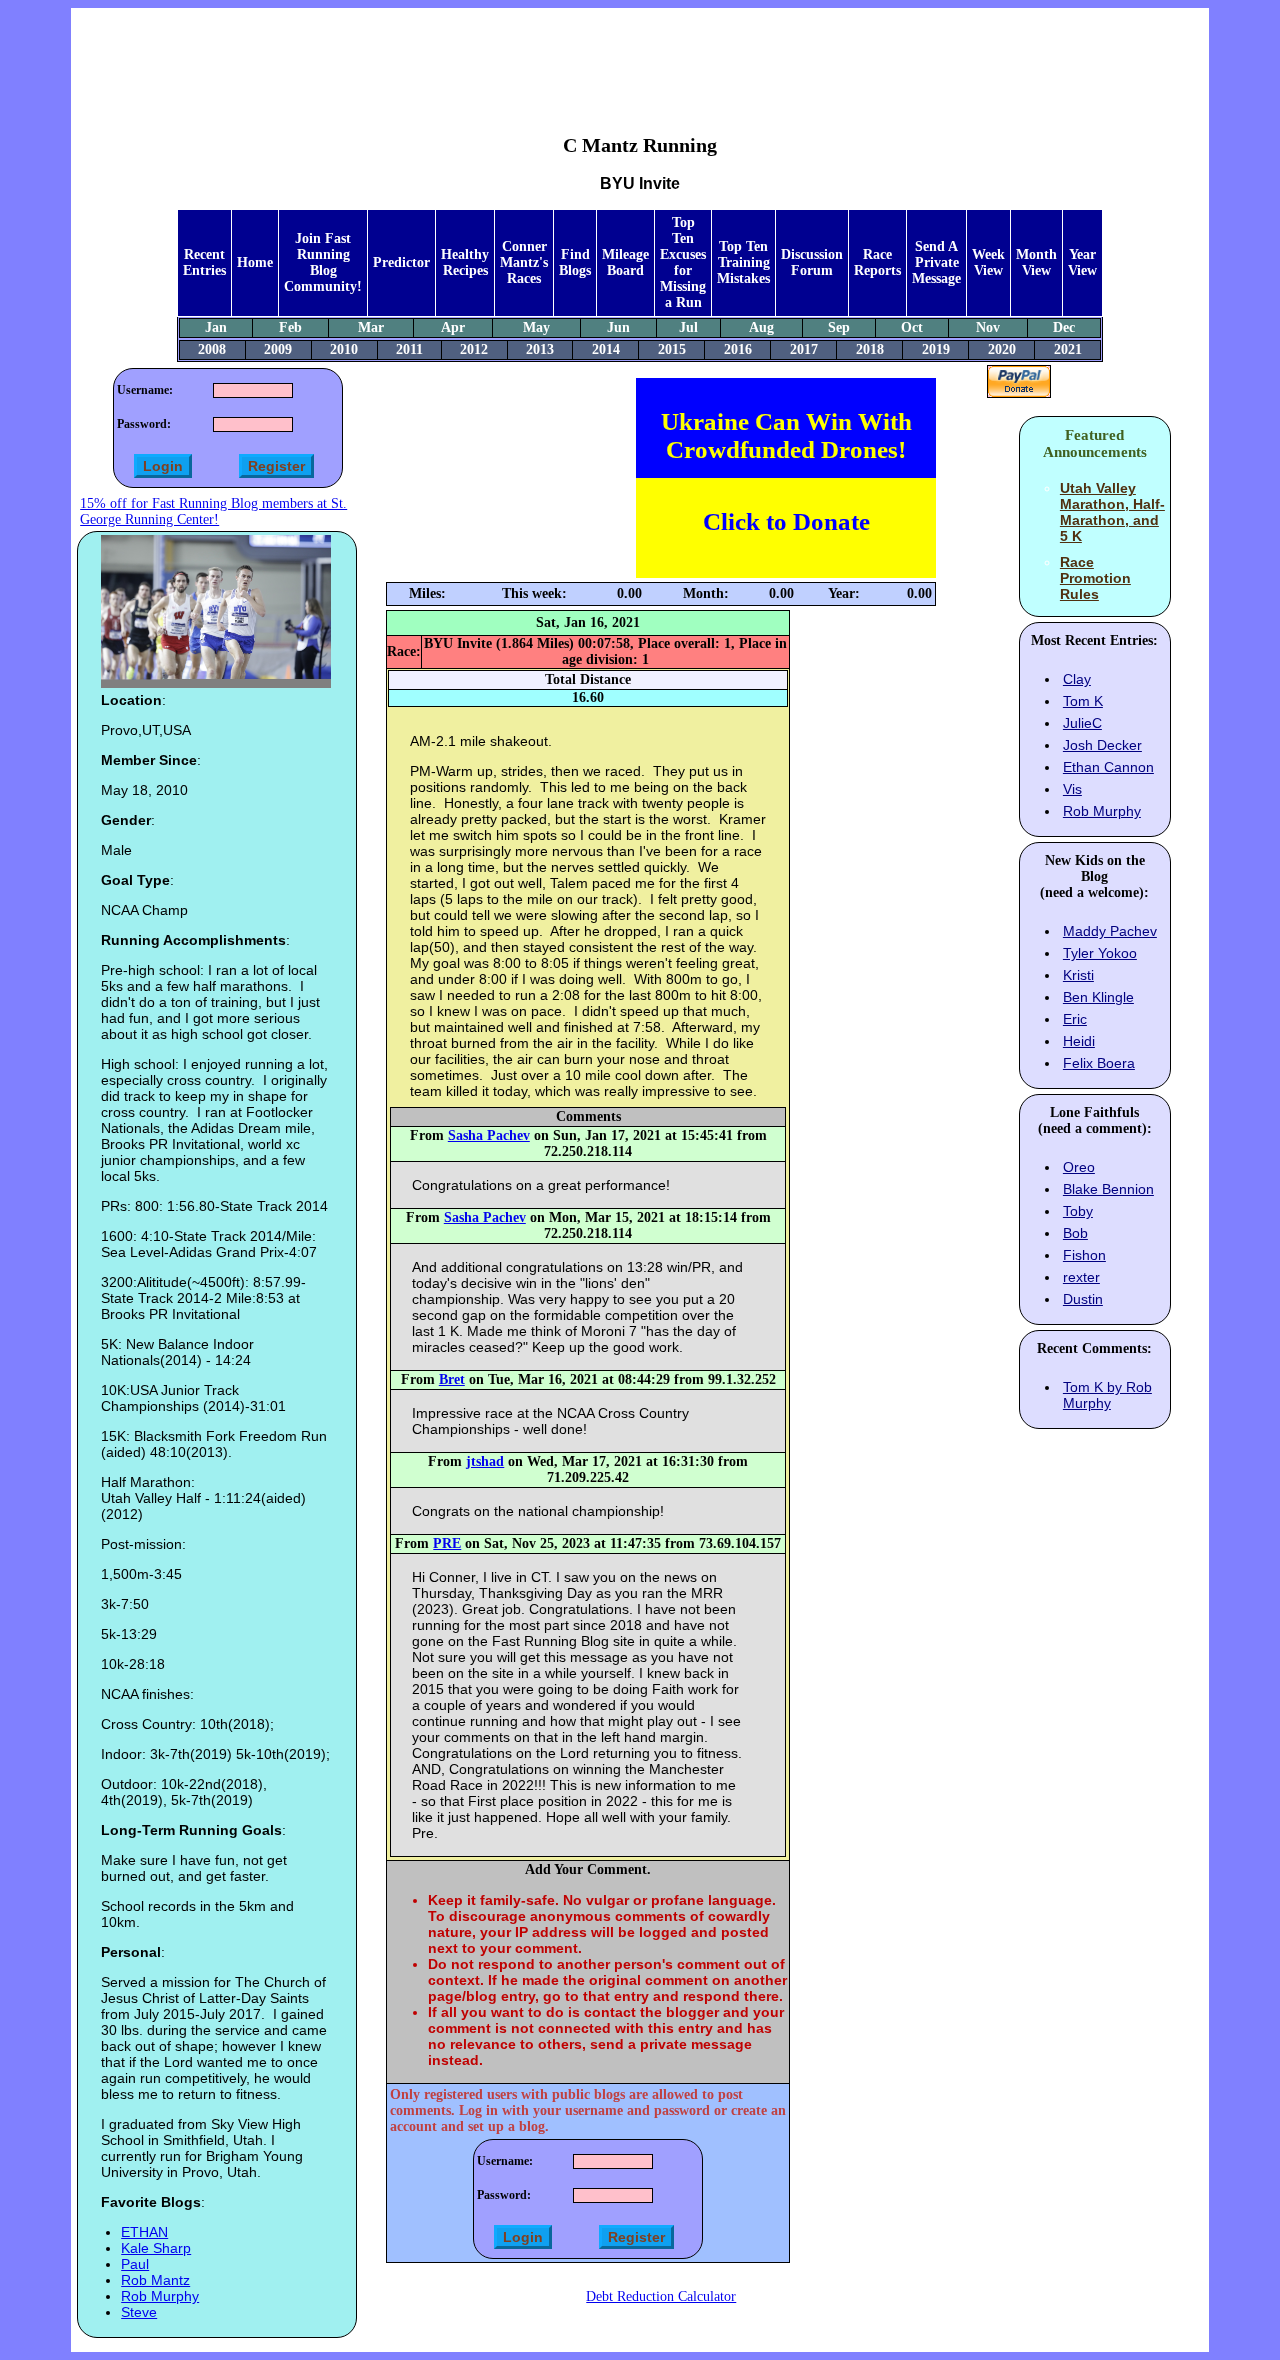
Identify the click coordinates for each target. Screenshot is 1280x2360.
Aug (761, 327)
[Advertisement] (640, 56)
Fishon (1084, 1255)
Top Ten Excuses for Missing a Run (683, 262)
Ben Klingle (1098, 997)
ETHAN (144, 2232)
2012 (474, 349)
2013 (540, 349)
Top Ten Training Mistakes (743, 262)
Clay (1077, 679)
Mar (371, 327)
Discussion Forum (812, 262)
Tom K (1083, 701)
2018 (870, 349)
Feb (290, 327)
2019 (936, 349)
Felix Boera (1099, 1063)
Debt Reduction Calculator (661, 2296)
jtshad (485, 1461)
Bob (1075, 1233)
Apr (453, 327)
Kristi (1078, 975)
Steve (139, 2312)
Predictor (401, 262)
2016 (738, 349)
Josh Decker (1102, 745)
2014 (606, 349)
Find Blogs (575, 262)
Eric (1075, 1019)
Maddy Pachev (1110, 931)
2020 (1002, 349)
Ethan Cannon (1108, 767)
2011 (409, 349)
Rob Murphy (160, 2296)
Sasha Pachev (489, 1135)
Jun (618, 327)
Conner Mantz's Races (524, 262)
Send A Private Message (936, 262)
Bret (452, 1379)
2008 (212, 349)
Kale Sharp (156, 2248)
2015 (672, 349)
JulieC (1082, 723)
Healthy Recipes (465, 262)
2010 (344, 349)
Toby (1078, 1211)
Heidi (1079, 1041)
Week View (988, 262)
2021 (1068, 349)
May (536, 327)
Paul (135, 2264)
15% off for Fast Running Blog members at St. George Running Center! (213, 511)
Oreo (1079, 1167)
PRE (447, 1543)
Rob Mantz (155, 2280)
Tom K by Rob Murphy (1107, 1395)
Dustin (1083, 1299)
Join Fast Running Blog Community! (323, 262)
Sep (839, 327)
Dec (1064, 327)
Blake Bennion (1108, 1189)
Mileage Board (625, 262)
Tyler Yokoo (1100, 953)
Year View (1082, 262)
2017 (804, 349)
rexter (1081, 1277)
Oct (912, 327)
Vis (1072, 789)
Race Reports (877, 262)
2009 (278, 349)
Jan (216, 327)
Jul (688, 327)
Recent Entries (204, 262)
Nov (988, 327)
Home (255, 262)
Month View (1036, 262)
